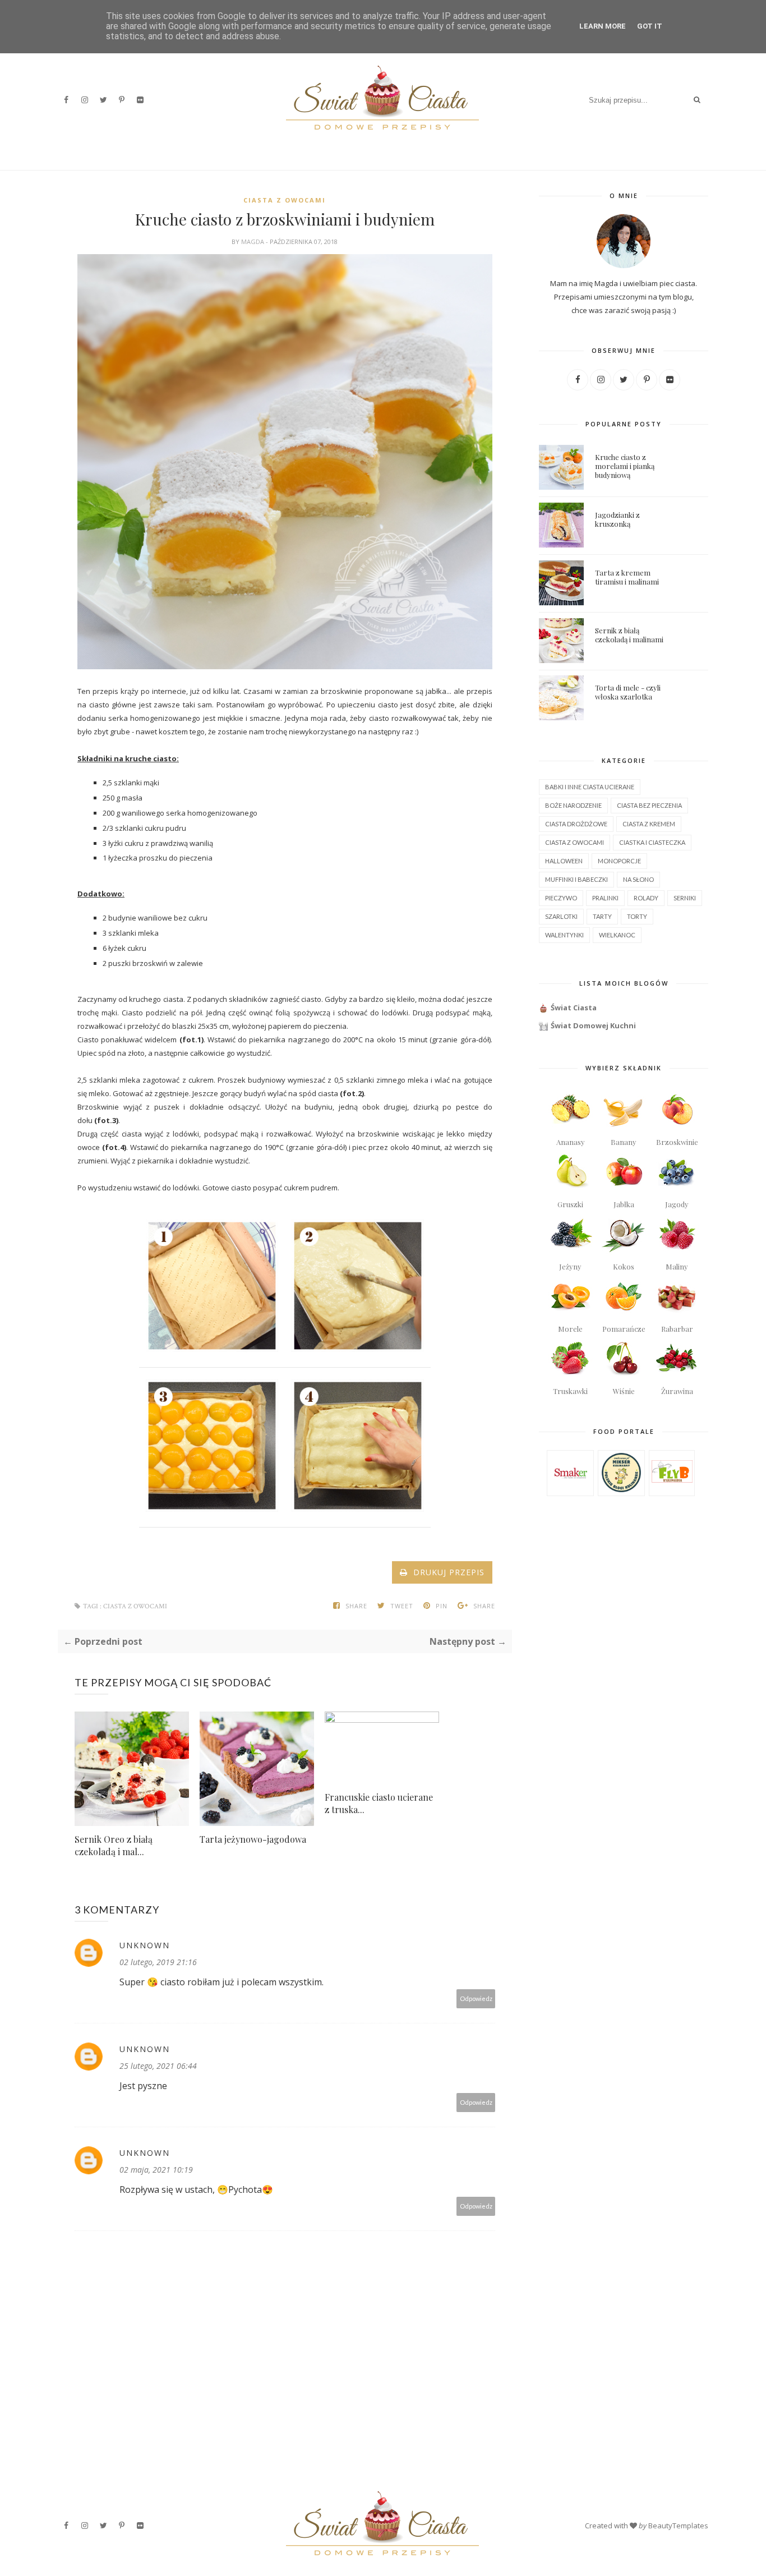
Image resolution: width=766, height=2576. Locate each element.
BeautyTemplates (678, 2526)
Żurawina (677, 1391)
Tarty (602, 916)
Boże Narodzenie (573, 805)
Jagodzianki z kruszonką (617, 519)
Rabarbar (677, 1329)
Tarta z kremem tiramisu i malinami (627, 577)
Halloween (564, 861)
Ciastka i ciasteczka (652, 842)
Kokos (624, 1266)
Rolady (646, 898)
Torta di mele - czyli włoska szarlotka (628, 692)
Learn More (603, 26)
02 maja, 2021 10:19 (156, 2170)
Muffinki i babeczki (576, 879)
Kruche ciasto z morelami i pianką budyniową (625, 466)
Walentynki (564, 935)
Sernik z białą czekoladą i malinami (629, 635)
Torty (637, 916)
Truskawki (570, 1391)
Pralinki (605, 898)
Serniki (685, 898)
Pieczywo (561, 898)
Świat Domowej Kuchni (593, 1025)
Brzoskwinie (677, 1142)
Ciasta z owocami (285, 200)
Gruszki (570, 1204)
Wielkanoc (617, 935)
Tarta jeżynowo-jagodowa (253, 1839)
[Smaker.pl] (571, 1491)
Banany (624, 1142)
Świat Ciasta (574, 1008)
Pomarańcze (624, 1329)
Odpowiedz (476, 1998)
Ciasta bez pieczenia (649, 805)
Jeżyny (570, 1266)
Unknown (145, 1945)
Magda (253, 242)
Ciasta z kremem (649, 824)
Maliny (677, 1266)
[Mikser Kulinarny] (621, 1489)
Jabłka (624, 1204)
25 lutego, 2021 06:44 (158, 2066)
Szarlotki (561, 916)
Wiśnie (624, 1391)
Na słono (638, 879)
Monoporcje (619, 861)
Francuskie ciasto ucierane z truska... (379, 1803)
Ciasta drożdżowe (576, 824)
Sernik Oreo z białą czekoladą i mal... (114, 1845)
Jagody (677, 1204)
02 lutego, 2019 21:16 (158, 1962)
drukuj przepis (446, 1572)
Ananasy (571, 1142)
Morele (570, 1329)
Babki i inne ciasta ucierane (590, 787)
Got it (650, 26)
